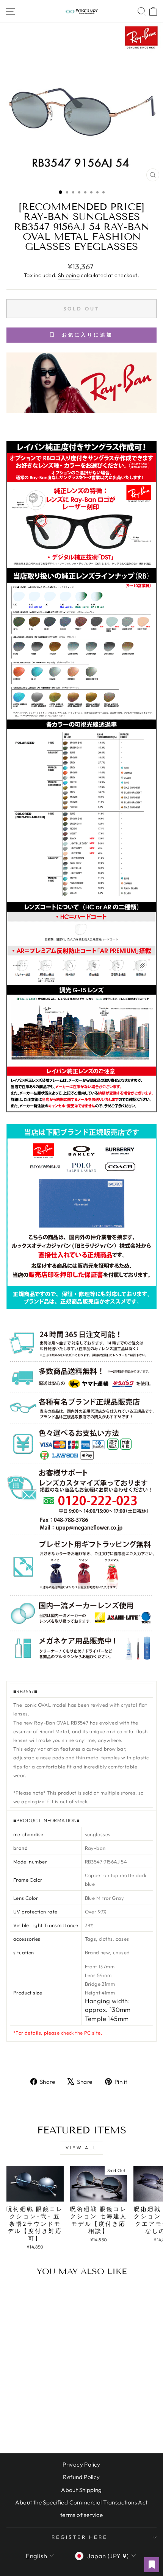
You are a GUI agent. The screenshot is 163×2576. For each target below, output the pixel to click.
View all (81, 2148)
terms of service (82, 2515)
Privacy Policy (81, 2465)
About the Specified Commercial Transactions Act (81, 2502)
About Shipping (81, 2490)
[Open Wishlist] (152, 2565)
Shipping (69, 275)
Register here (80, 2537)
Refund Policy (81, 2477)
